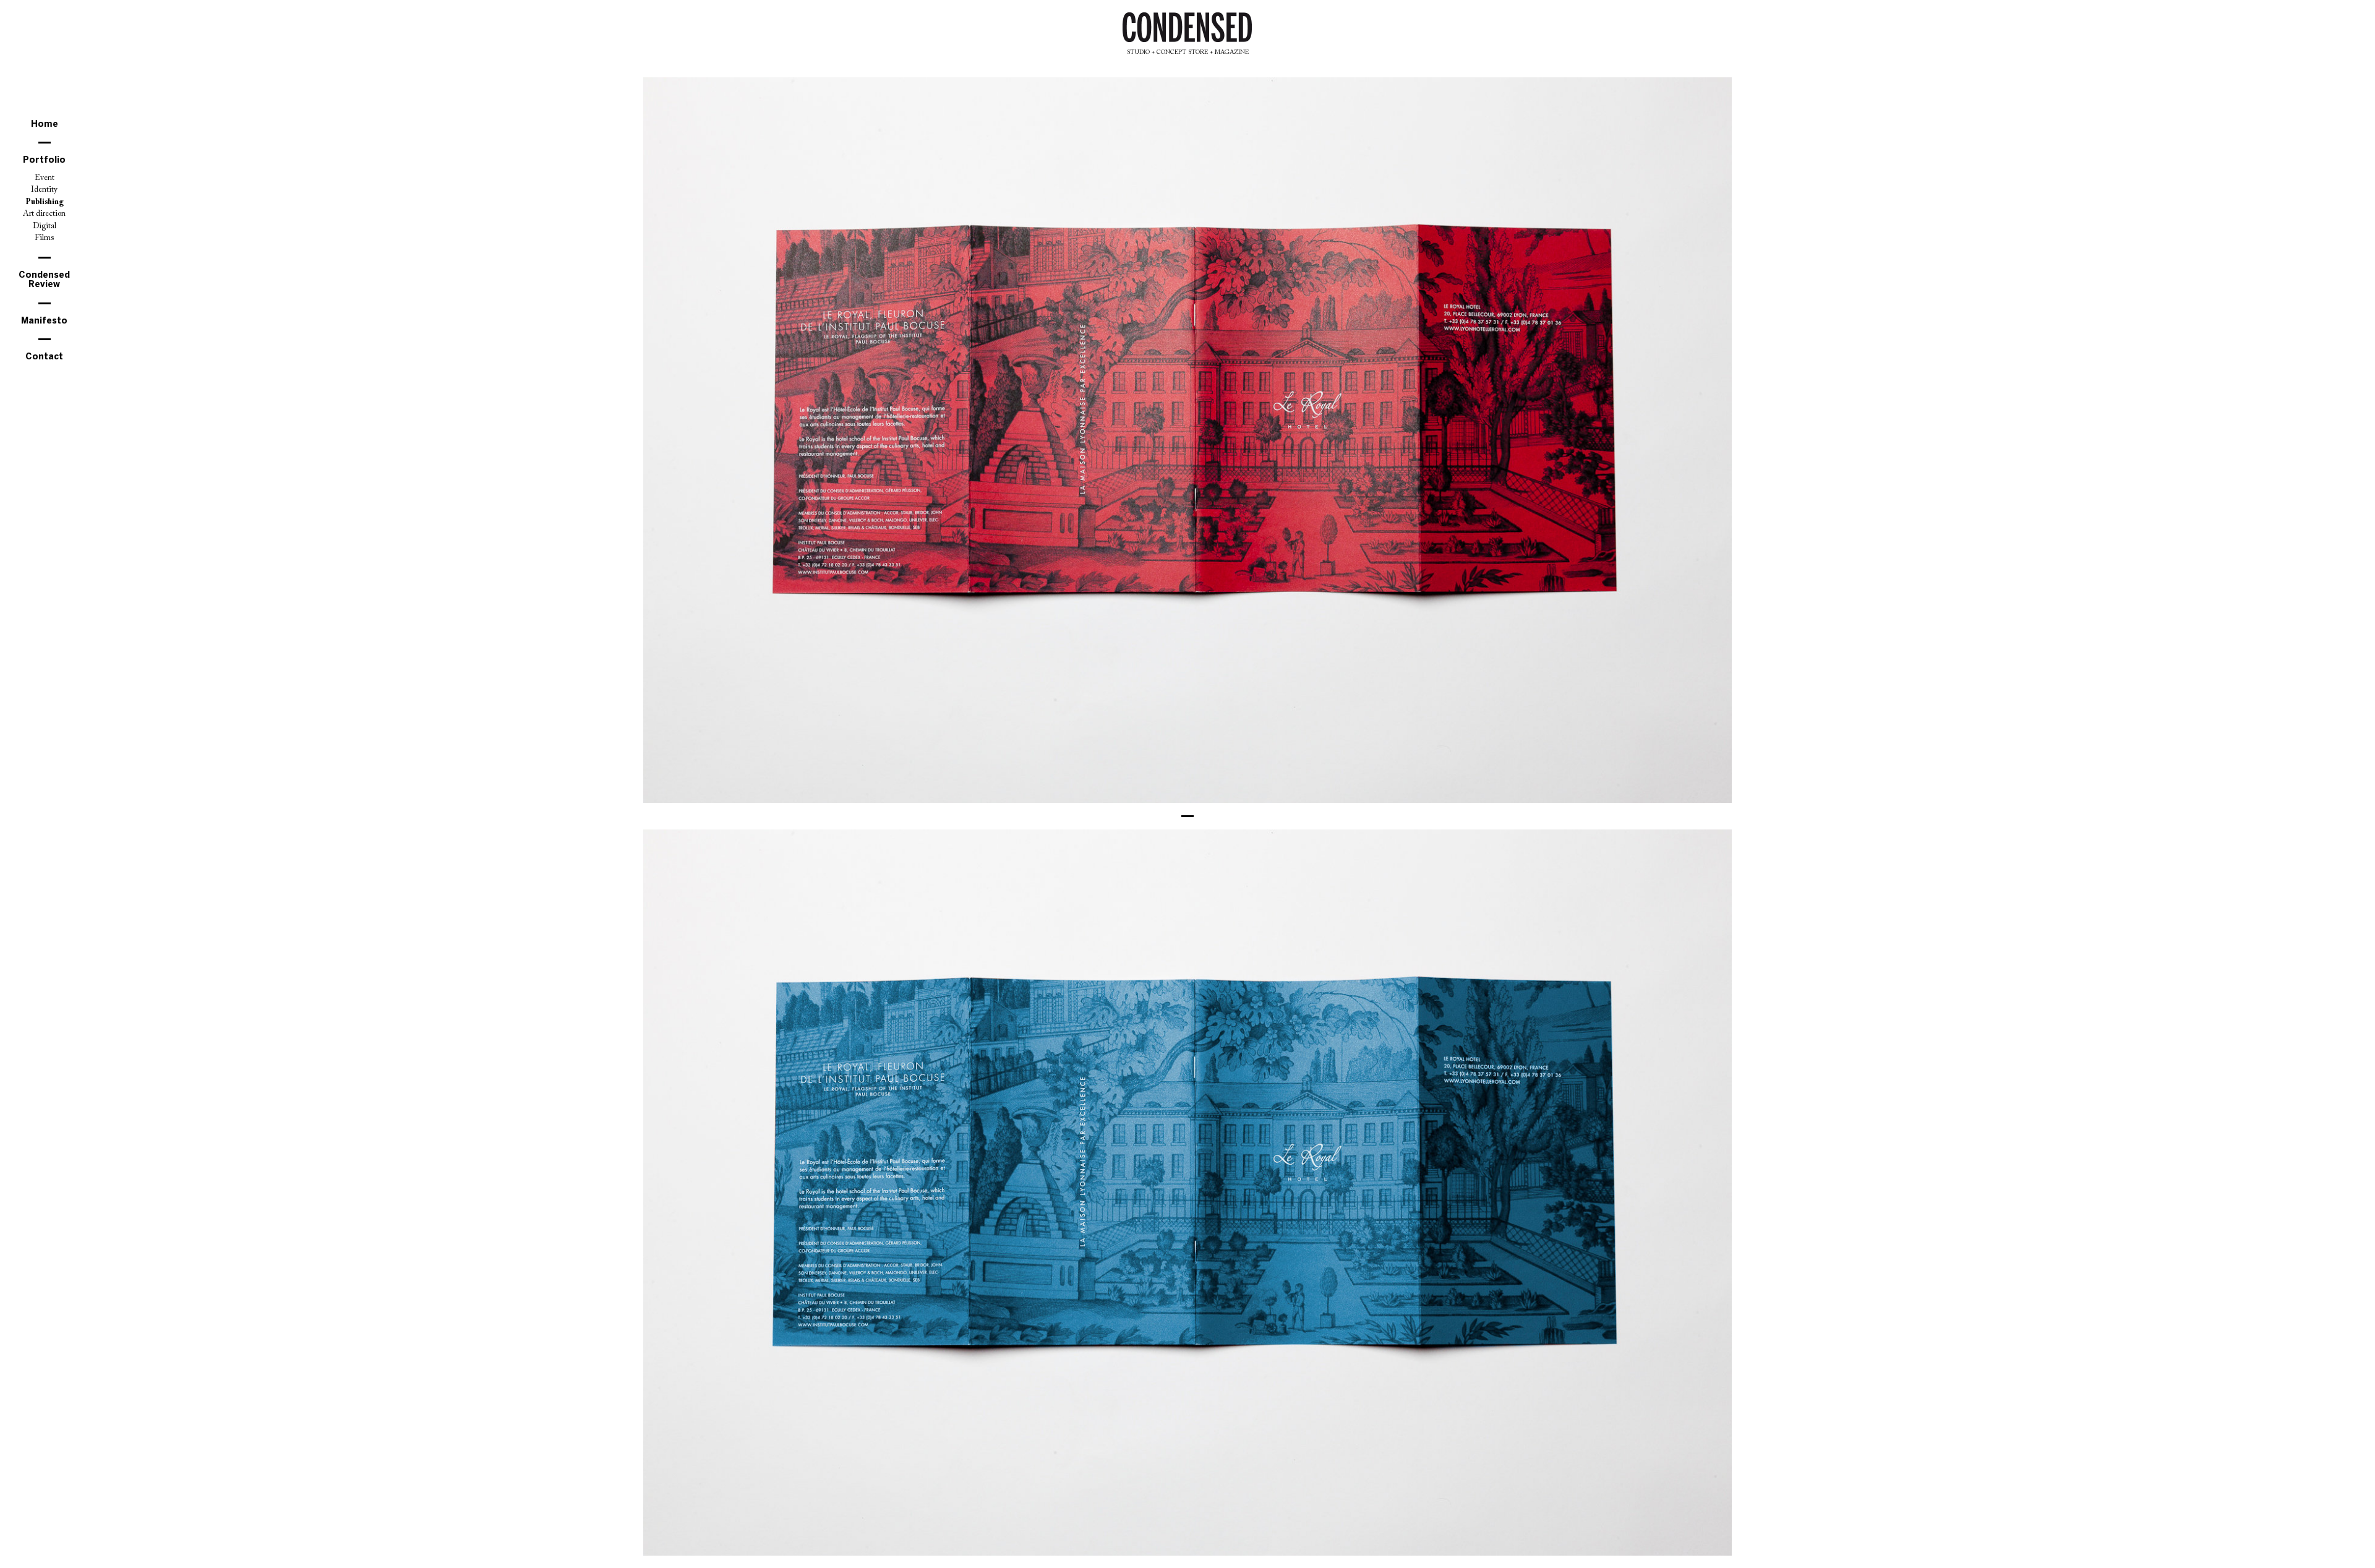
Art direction (44, 214)
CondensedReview (44, 280)
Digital (45, 226)
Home (45, 125)
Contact (44, 357)
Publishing (45, 202)
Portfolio (44, 161)
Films (44, 238)
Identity (44, 190)
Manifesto (44, 321)
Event (45, 178)
